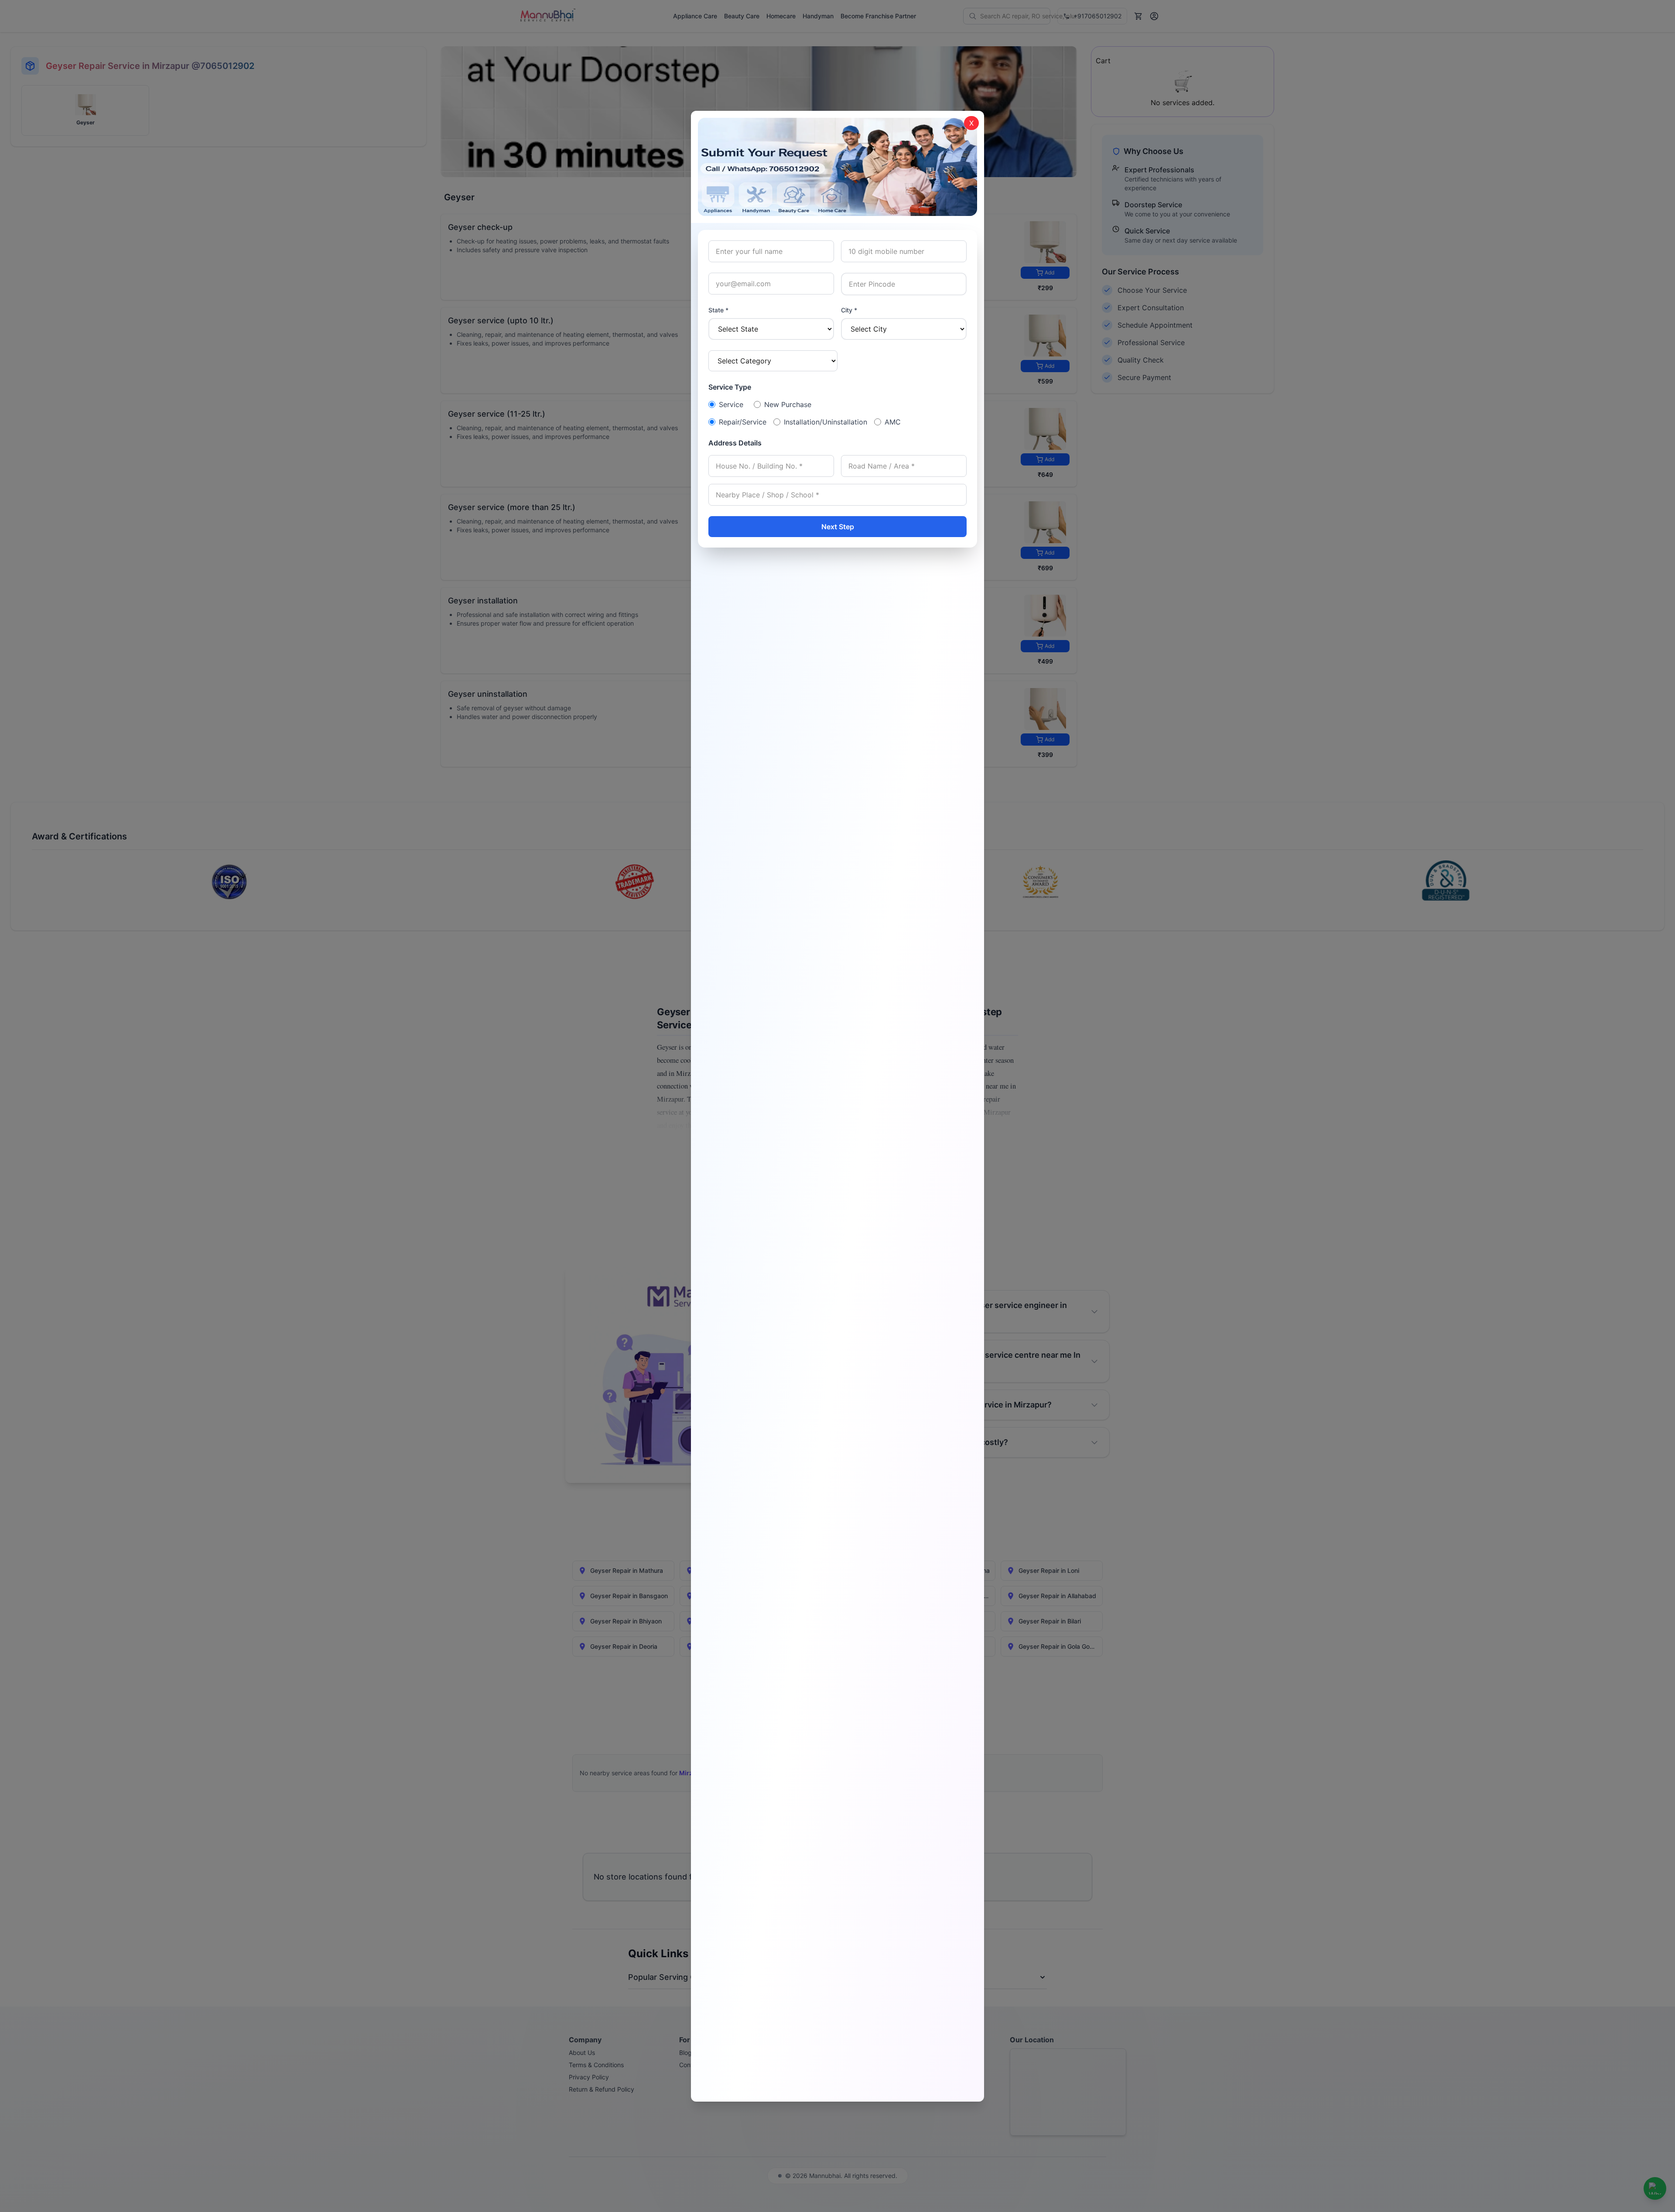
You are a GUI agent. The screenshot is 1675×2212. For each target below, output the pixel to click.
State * (718, 310)
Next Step (838, 527)
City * (849, 310)
